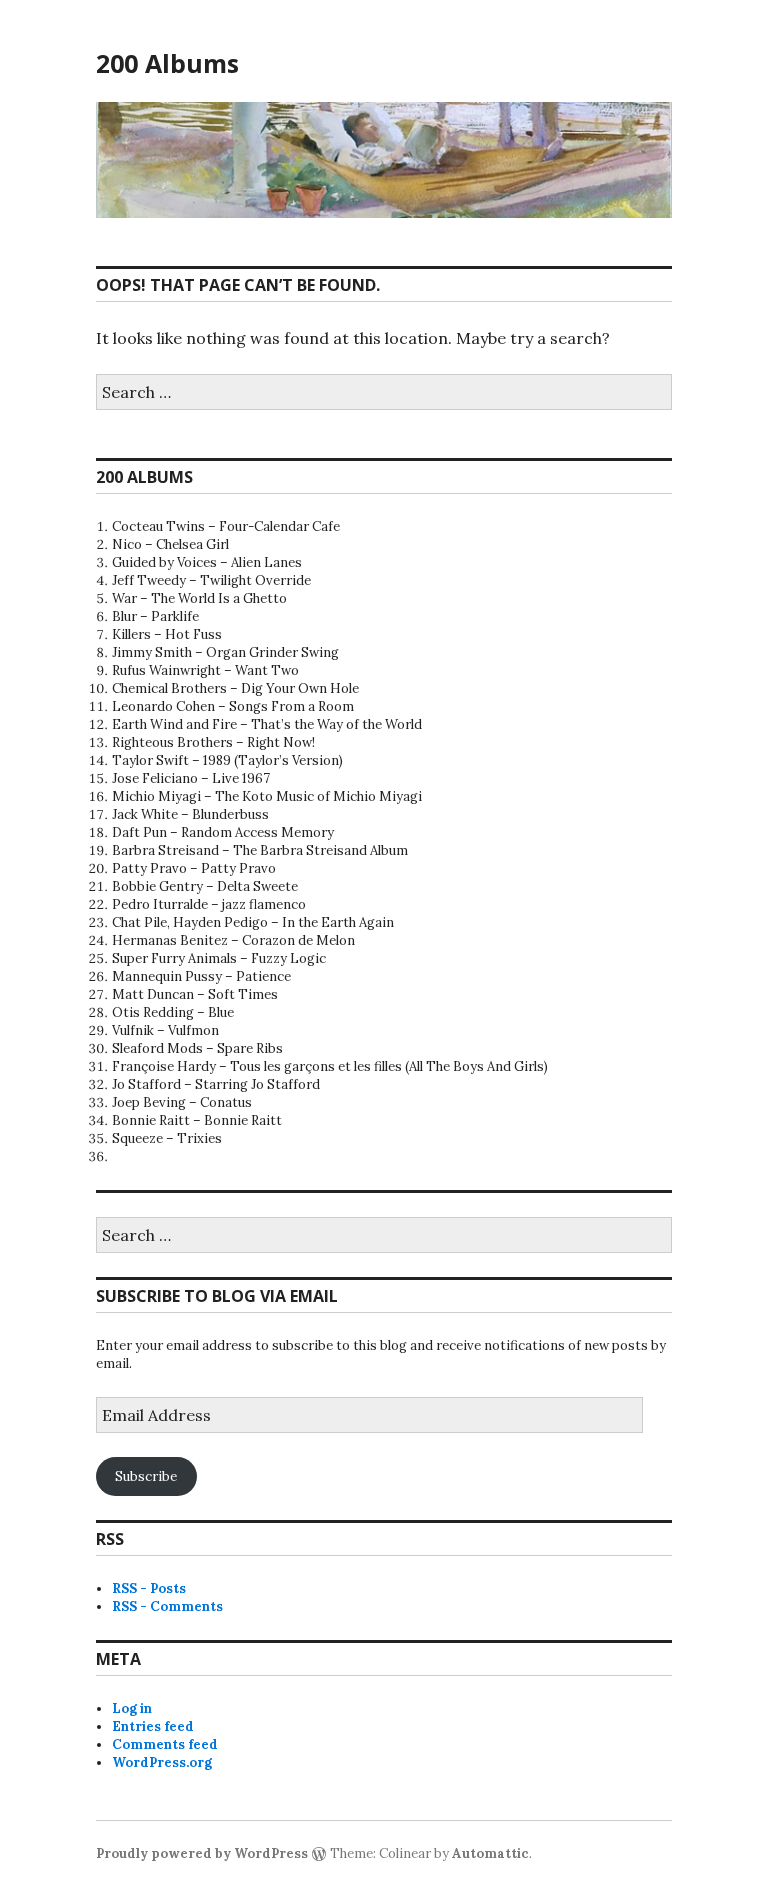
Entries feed (153, 1726)
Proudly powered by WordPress (202, 1853)
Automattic (490, 1853)
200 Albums (167, 63)
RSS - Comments (167, 1606)
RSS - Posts (149, 1588)
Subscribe (146, 1476)
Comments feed (165, 1744)
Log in (132, 1708)
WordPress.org (162, 1762)
